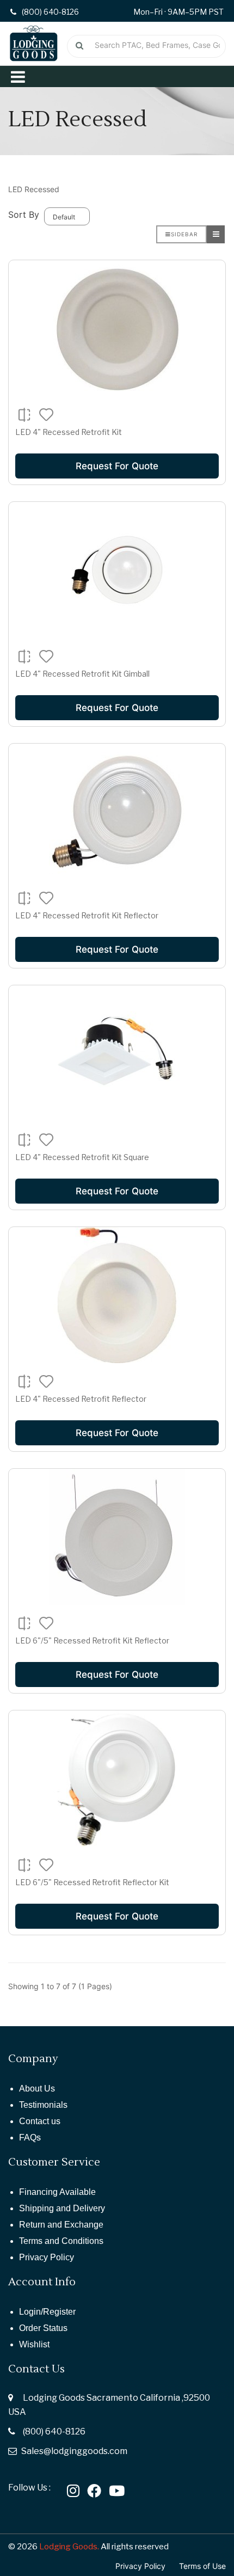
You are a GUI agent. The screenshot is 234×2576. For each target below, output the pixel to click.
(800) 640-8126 (54, 2431)
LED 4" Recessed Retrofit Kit (69, 432)
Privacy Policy (47, 2257)
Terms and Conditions (61, 2241)
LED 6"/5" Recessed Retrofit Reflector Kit (92, 1882)
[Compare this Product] (24, 415)
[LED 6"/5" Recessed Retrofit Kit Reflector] (117, 1537)
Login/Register (47, 2312)
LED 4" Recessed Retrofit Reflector (81, 1399)
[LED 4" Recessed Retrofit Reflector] (117, 1295)
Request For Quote (117, 466)
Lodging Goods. (69, 2547)
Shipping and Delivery (62, 2208)
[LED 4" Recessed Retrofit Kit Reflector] (117, 812)
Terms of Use (202, 2566)
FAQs (30, 2138)
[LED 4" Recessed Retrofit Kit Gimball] (117, 570)
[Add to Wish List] (47, 414)
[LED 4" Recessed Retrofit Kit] (117, 328)
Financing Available (57, 2192)
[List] (216, 234)
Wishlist (34, 2344)
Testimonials (43, 2105)
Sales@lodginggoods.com (74, 2451)
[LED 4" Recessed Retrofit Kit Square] (117, 1053)
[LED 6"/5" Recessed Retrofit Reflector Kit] (117, 1778)
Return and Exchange (61, 2225)
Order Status (43, 2328)
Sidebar (184, 234)
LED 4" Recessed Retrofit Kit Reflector (87, 915)
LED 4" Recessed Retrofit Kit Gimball (82, 674)
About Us (37, 2089)
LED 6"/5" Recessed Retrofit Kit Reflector (92, 1640)
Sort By (24, 214)
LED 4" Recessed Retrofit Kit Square (82, 1157)
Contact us (40, 2121)
